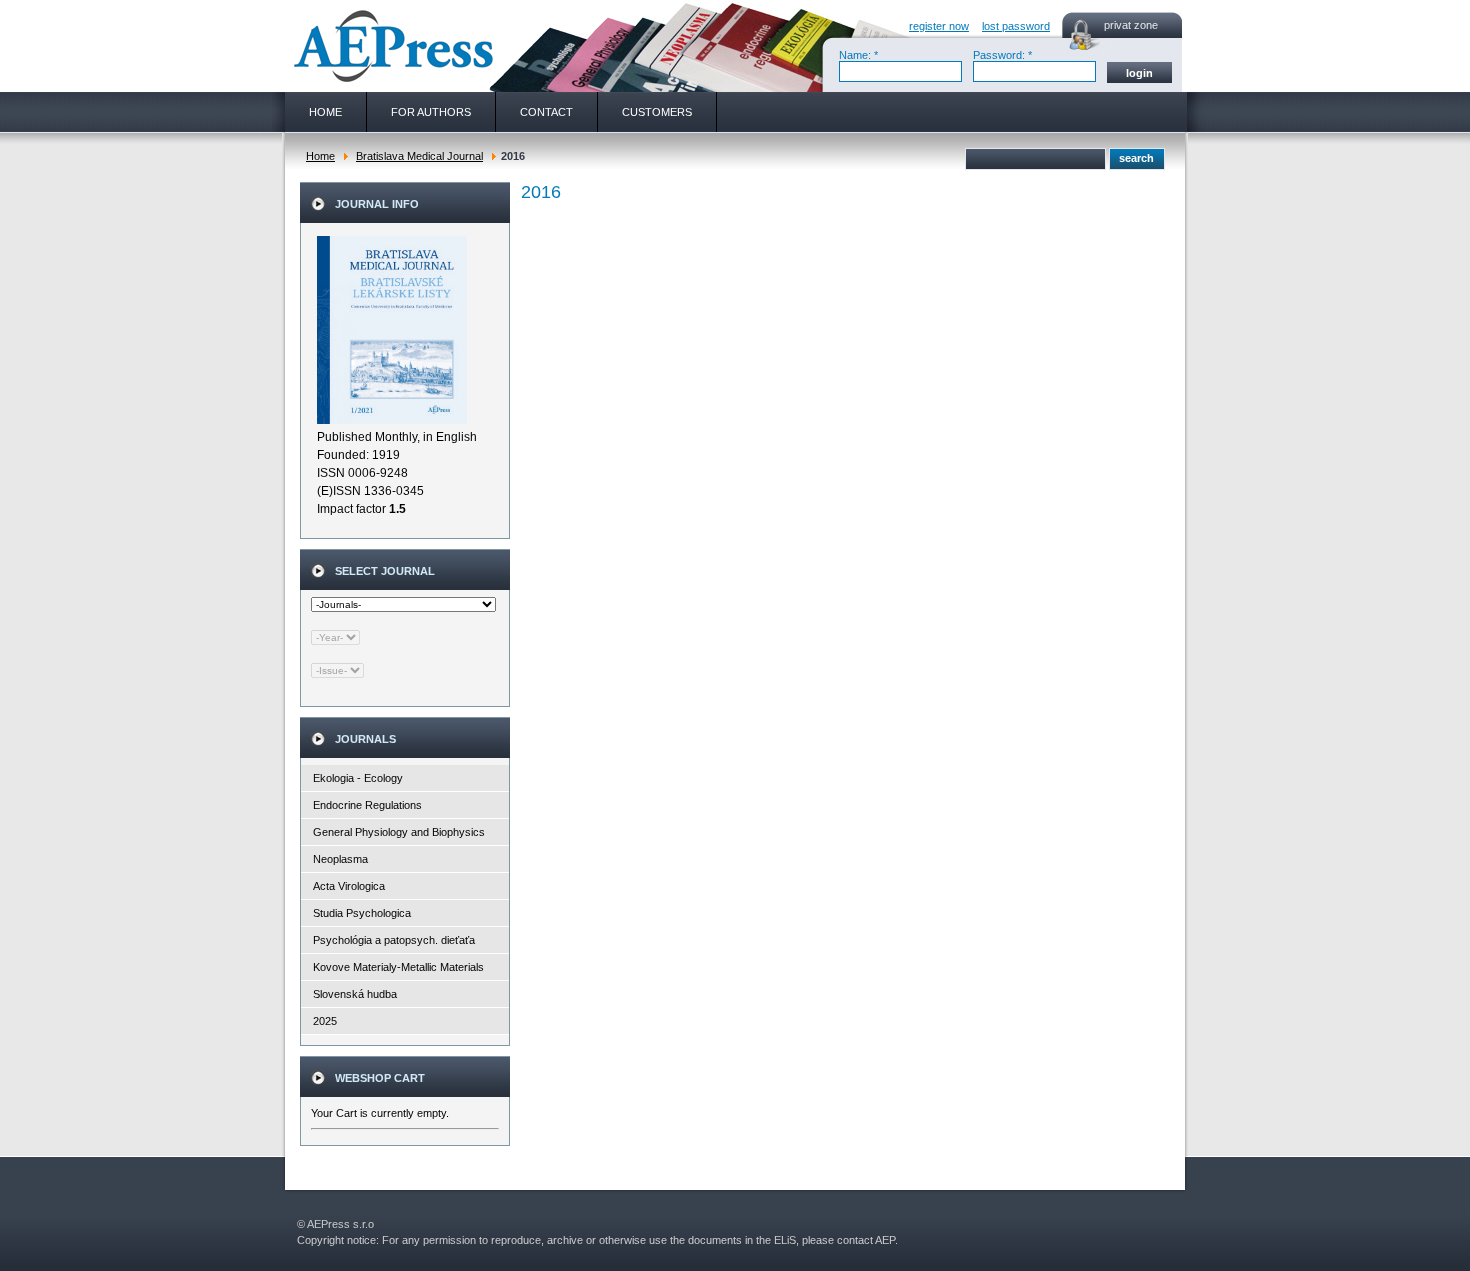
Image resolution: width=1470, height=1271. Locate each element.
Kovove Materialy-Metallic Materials (398, 967)
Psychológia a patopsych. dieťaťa (394, 940)
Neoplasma (340, 859)
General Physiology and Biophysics (399, 832)
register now (939, 26)
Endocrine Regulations (367, 805)
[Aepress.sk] (391, 46)
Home (320, 156)
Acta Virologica (349, 886)
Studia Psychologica (362, 913)
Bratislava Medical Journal (419, 156)
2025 (325, 1021)
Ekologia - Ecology (358, 778)
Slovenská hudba (355, 994)
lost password (1016, 26)
